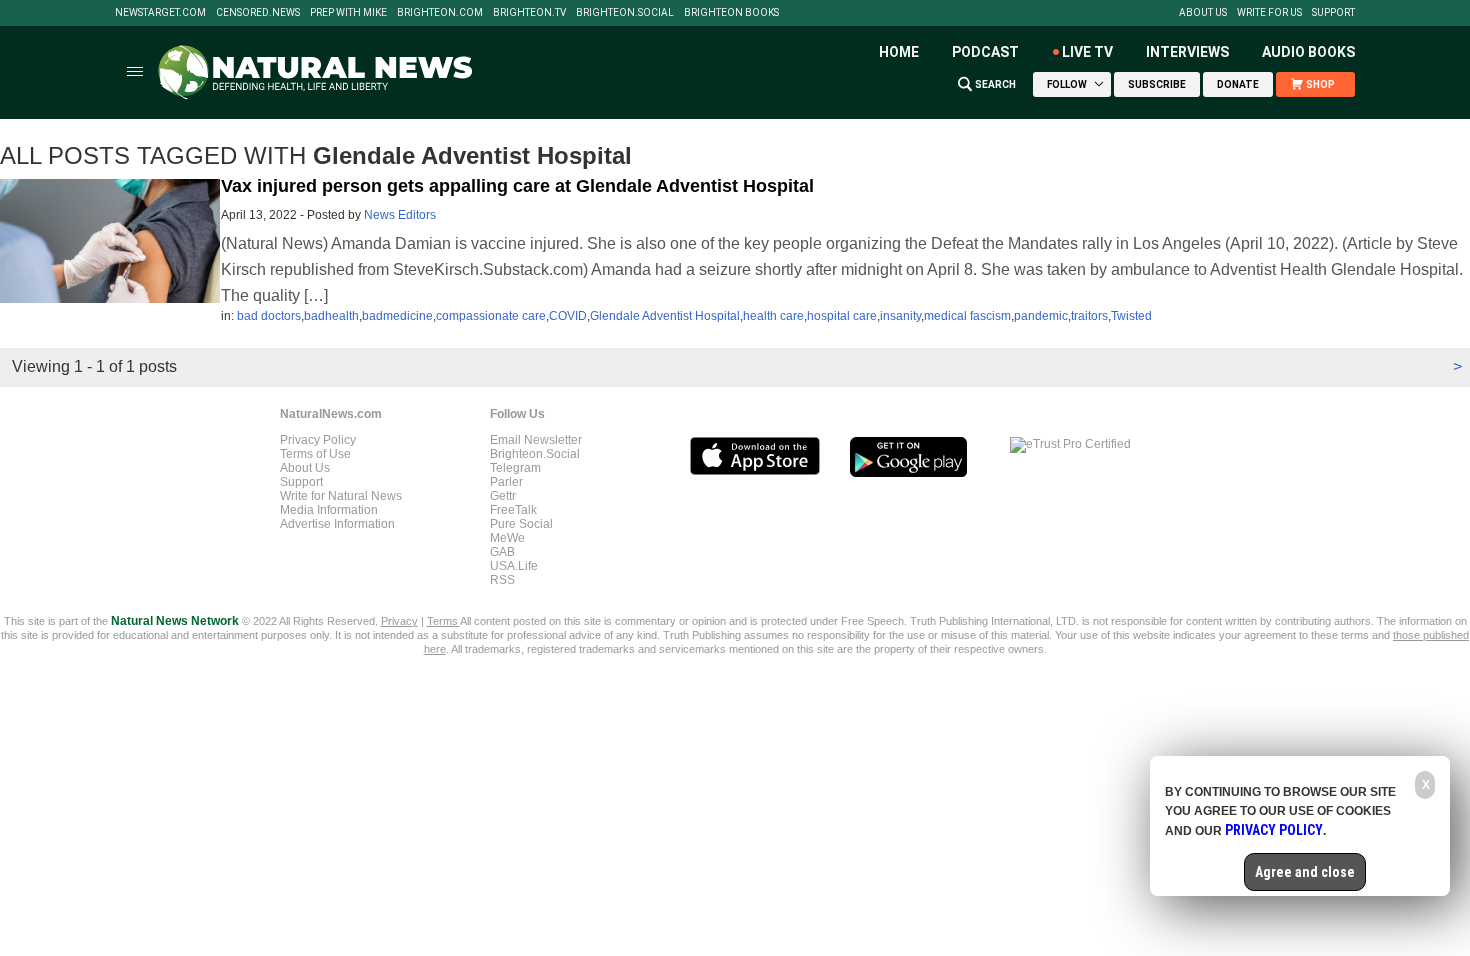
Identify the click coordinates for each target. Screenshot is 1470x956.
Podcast (985, 52)
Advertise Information (337, 524)
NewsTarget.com (160, 13)
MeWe (507, 538)
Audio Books (1308, 52)
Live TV (1087, 52)
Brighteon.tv (529, 13)
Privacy (399, 621)
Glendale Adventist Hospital (665, 316)
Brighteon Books (731, 13)
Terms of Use (315, 454)
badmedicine (397, 316)
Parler (506, 482)
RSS (502, 580)
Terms (443, 621)
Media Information (329, 510)
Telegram (515, 468)
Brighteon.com (440, 13)
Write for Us (1269, 13)
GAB (502, 552)
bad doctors (269, 316)
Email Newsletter (536, 440)
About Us (1203, 13)
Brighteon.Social (625, 13)
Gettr (503, 496)
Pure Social (521, 524)
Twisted (1131, 316)
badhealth (331, 316)
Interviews (1187, 52)
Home (899, 52)
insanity (900, 316)
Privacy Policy (318, 440)
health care (773, 316)
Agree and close (1305, 872)
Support (1333, 13)
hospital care (842, 316)
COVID (568, 316)
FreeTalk (513, 510)
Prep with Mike (348, 13)
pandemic (1041, 316)
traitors (1089, 316)
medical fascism (967, 316)
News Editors (400, 215)
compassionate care (491, 316)
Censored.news (258, 13)
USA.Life (514, 566)
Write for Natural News (341, 496)
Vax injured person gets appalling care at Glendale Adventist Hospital (517, 186)
